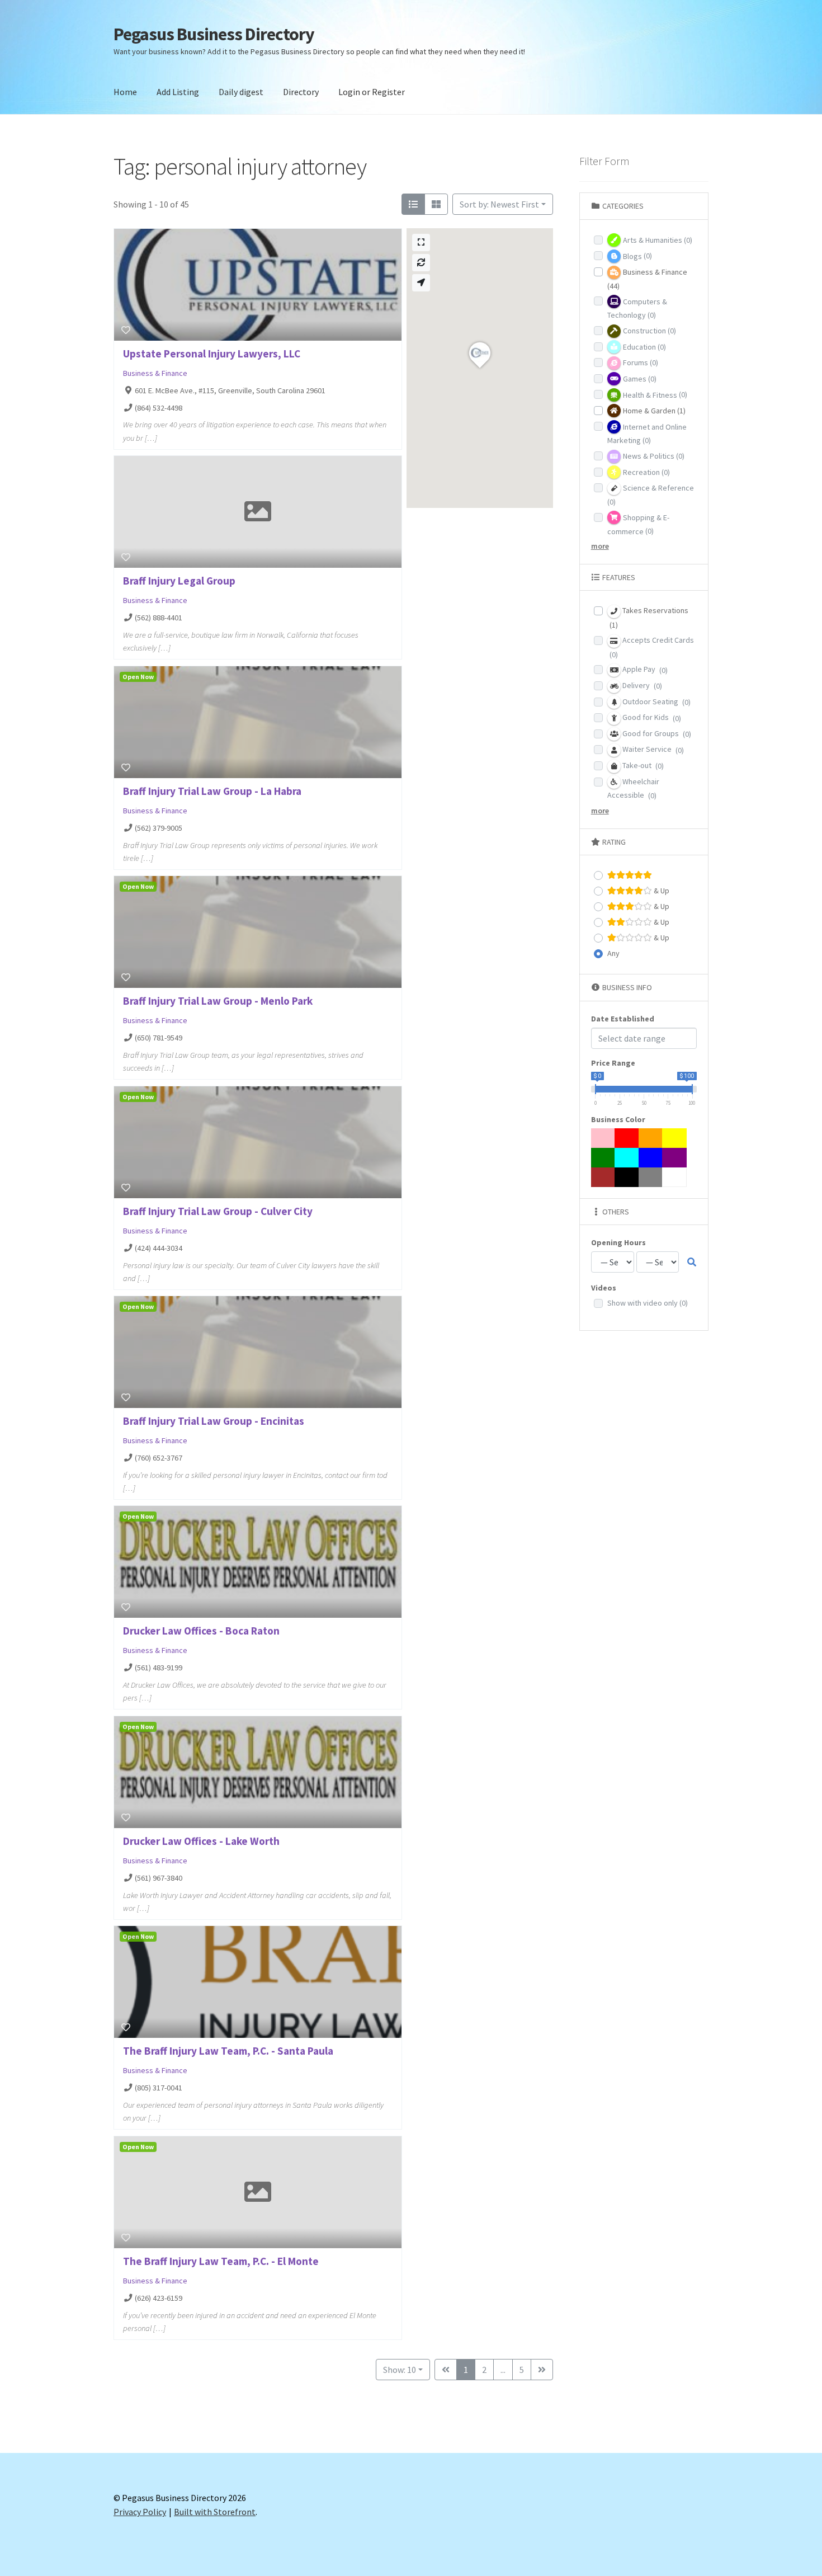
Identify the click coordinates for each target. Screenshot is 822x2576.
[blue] (651, 1158)
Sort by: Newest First (499, 204)
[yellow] (674, 1138)
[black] (627, 1177)
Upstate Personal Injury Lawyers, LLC (212, 354)
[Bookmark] (126, 330)
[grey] (651, 1177)
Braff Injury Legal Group (179, 581)
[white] (674, 1177)
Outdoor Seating (656, 702)
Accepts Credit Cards (652, 647)
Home (125, 92)
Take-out (642, 766)
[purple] (674, 1158)
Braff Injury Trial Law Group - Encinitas (214, 1421)
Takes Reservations (649, 618)
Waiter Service (652, 749)
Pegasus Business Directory (214, 34)
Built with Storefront (215, 2512)
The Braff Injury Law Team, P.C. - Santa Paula (228, 2051)
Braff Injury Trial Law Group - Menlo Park (218, 1001)
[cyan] (627, 1158)
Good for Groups (656, 734)
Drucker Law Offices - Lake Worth (201, 1841)
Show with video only (648, 1303)
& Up (661, 891)
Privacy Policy (140, 2512)
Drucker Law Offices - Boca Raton (201, 1631)
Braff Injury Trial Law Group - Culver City (218, 1211)
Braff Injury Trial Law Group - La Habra (212, 791)
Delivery (641, 686)
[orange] (651, 1138)
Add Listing (178, 92)
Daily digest (241, 92)
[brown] (603, 1177)
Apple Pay (644, 669)
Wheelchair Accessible (633, 789)
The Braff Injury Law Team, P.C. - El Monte (221, 2261)
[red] (627, 1138)
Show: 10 (400, 2370)
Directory (301, 92)
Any (613, 953)
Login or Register (372, 92)
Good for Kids (651, 717)
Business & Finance (155, 373)
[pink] (603, 1138)
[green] (603, 1158)
